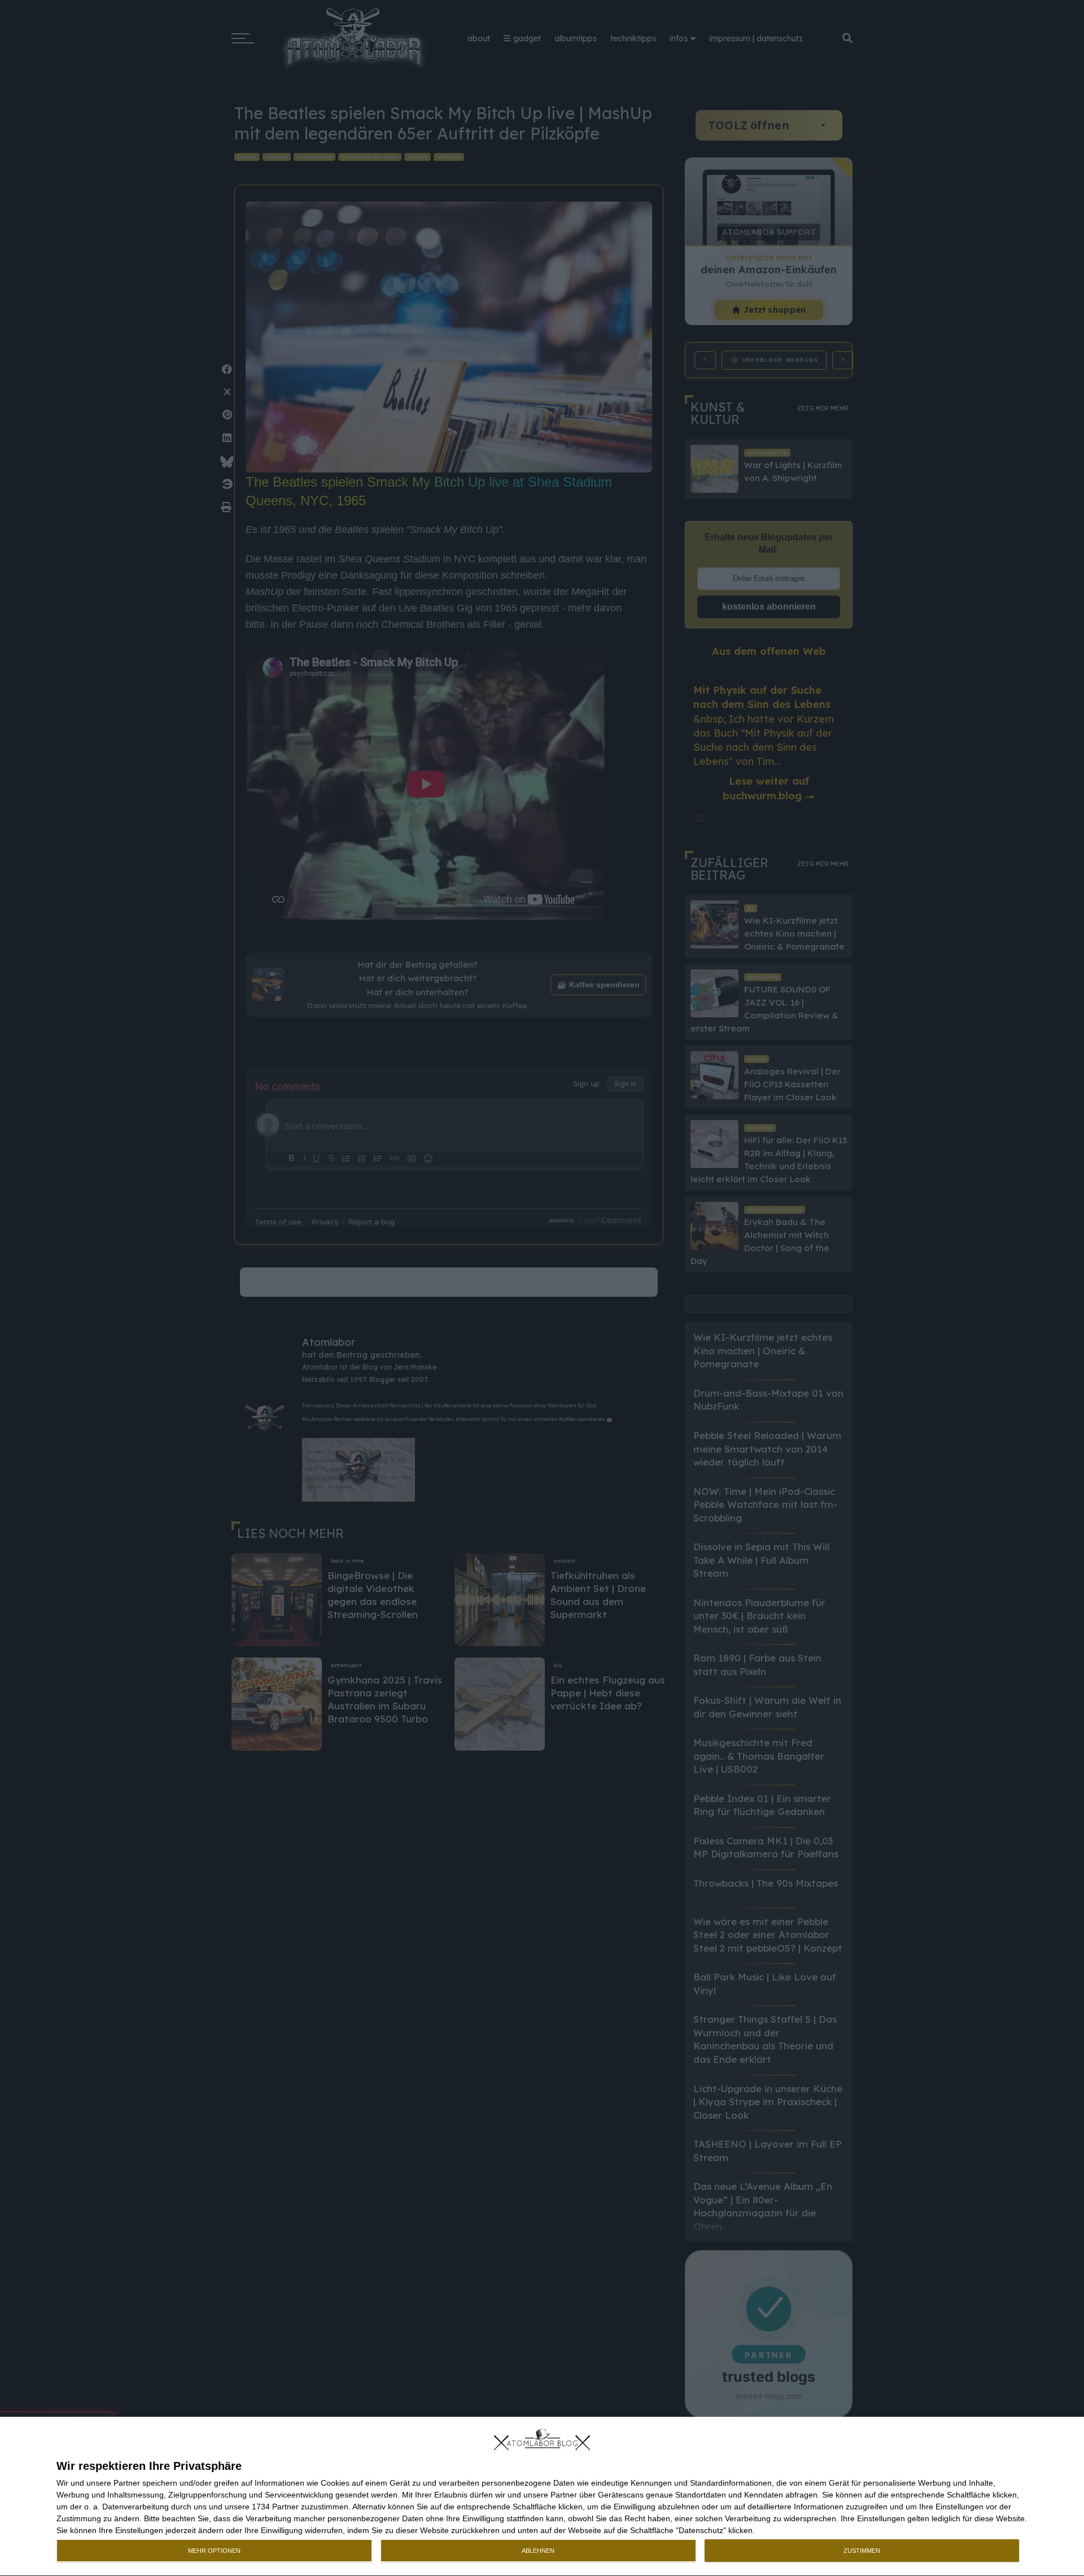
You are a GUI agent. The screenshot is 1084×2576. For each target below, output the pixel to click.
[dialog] (542, 2497)
